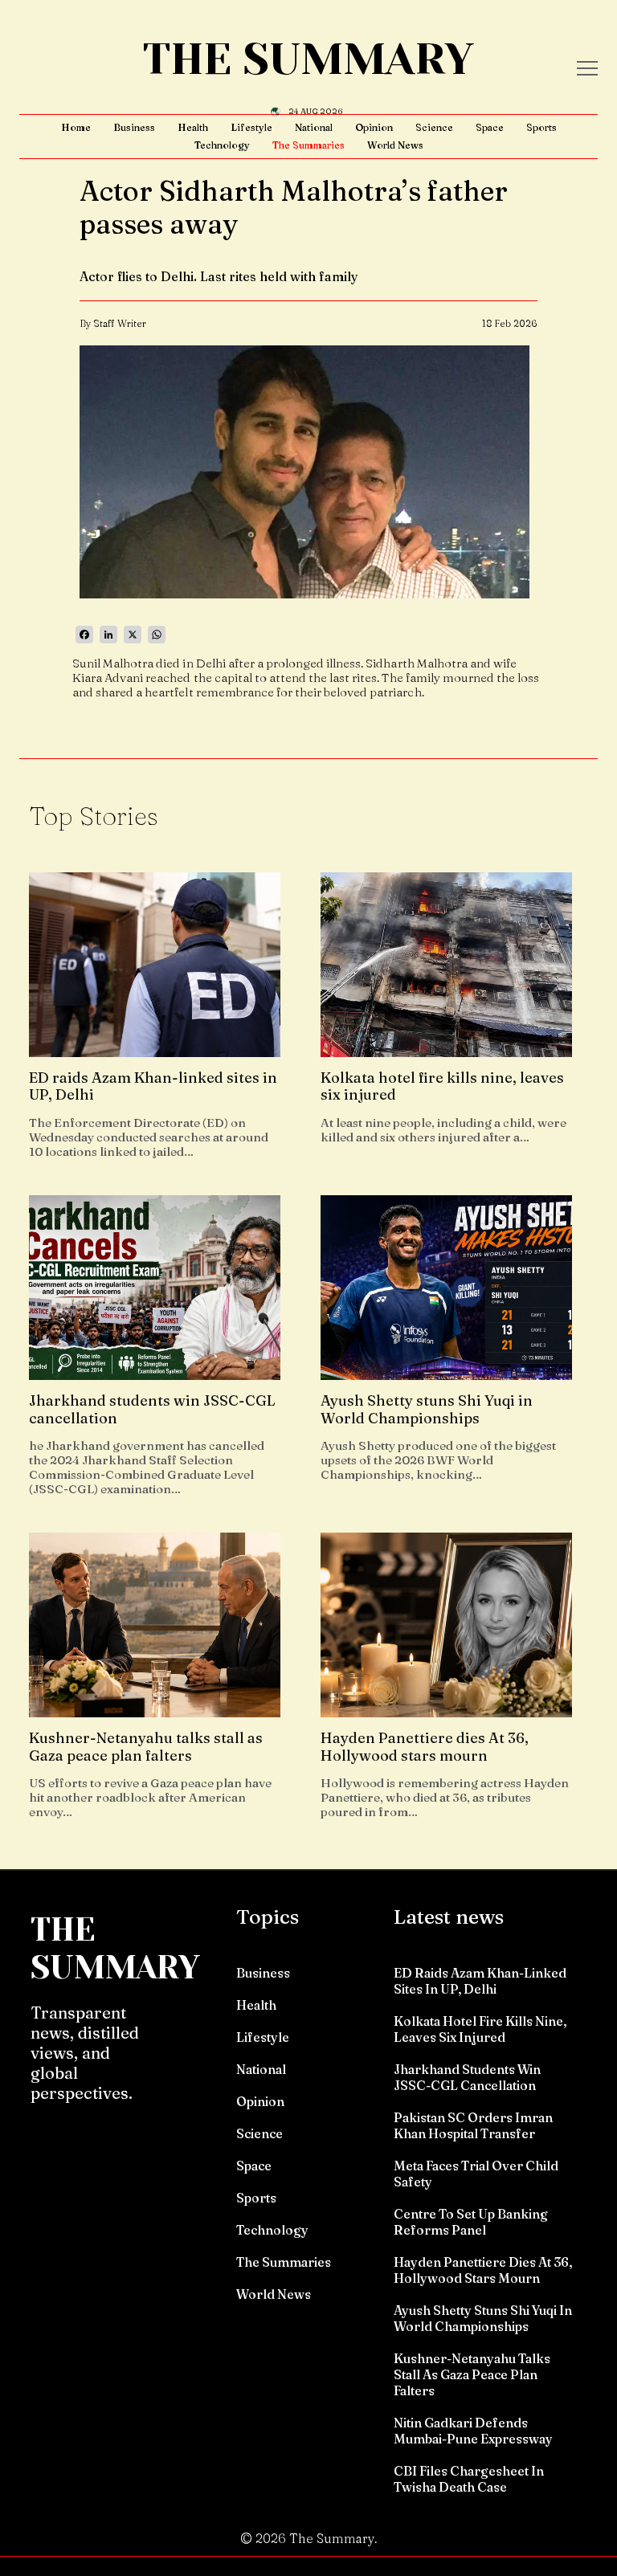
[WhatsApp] (157, 635)
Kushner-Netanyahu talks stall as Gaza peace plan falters (472, 2374)
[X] (133, 635)
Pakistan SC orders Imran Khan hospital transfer (473, 2125)
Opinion (374, 127)
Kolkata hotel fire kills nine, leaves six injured (480, 2029)
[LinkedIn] (108, 635)
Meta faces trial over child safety (476, 2174)
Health (193, 127)
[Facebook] (84, 635)
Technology (222, 145)
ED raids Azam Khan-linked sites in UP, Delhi (480, 1981)
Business (134, 127)
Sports (541, 127)
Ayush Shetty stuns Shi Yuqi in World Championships (483, 2318)
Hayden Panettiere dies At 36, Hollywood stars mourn (483, 2270)
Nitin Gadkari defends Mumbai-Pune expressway (473, 2431)
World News (395, 145)
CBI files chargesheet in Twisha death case (469, 2479)
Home (76, 127)
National (314, 127)
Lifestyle (251, 127)
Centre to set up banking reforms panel (471, 2222)
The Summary (308, 59)
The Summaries (308, 145)
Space (490, 127)
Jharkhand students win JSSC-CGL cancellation (467, 2077)
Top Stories (94, 816)
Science (434, 127)
